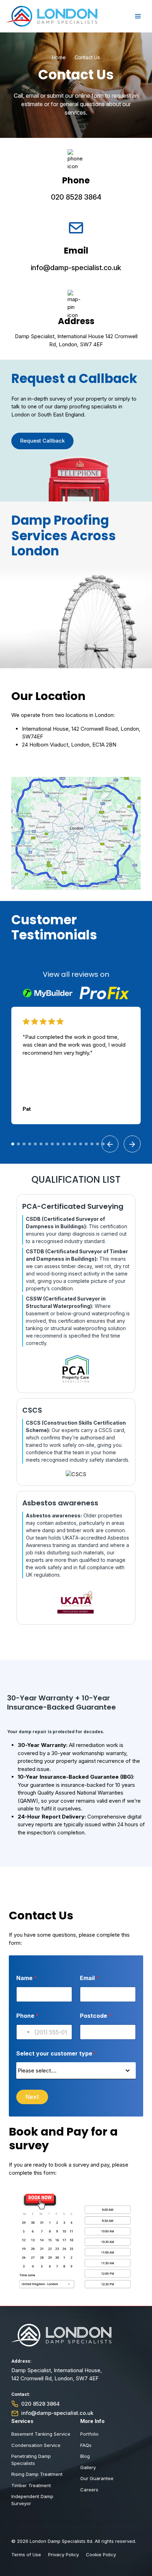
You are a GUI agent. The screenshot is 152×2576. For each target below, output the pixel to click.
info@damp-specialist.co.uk (76, 268)
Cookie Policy (101, 2554)
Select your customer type (57, 2054)
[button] (13, 1144)
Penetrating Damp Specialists (31, 2460)
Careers (89, 2490)
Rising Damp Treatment (37, 2474)
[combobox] (24, 2032)
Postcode (96, 2016)
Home (59, 57)
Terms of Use (26, 2554)
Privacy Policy (63, 2554)
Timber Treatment (31, 2485)
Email (90, 1978)
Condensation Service (36, 2445)
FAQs (86, 2445)
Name (27, 1978)
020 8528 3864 (76, 197)
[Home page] (52, 16)
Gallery (88, 2467)
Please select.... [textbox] (37, 2070)
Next (32, 2097)
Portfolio (89, 2434)
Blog (85, 2456)
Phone (28, 2016)
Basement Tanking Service (41, 2434)
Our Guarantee (97, 2478)
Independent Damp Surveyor (32, 2500)
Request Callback (42, 441)
